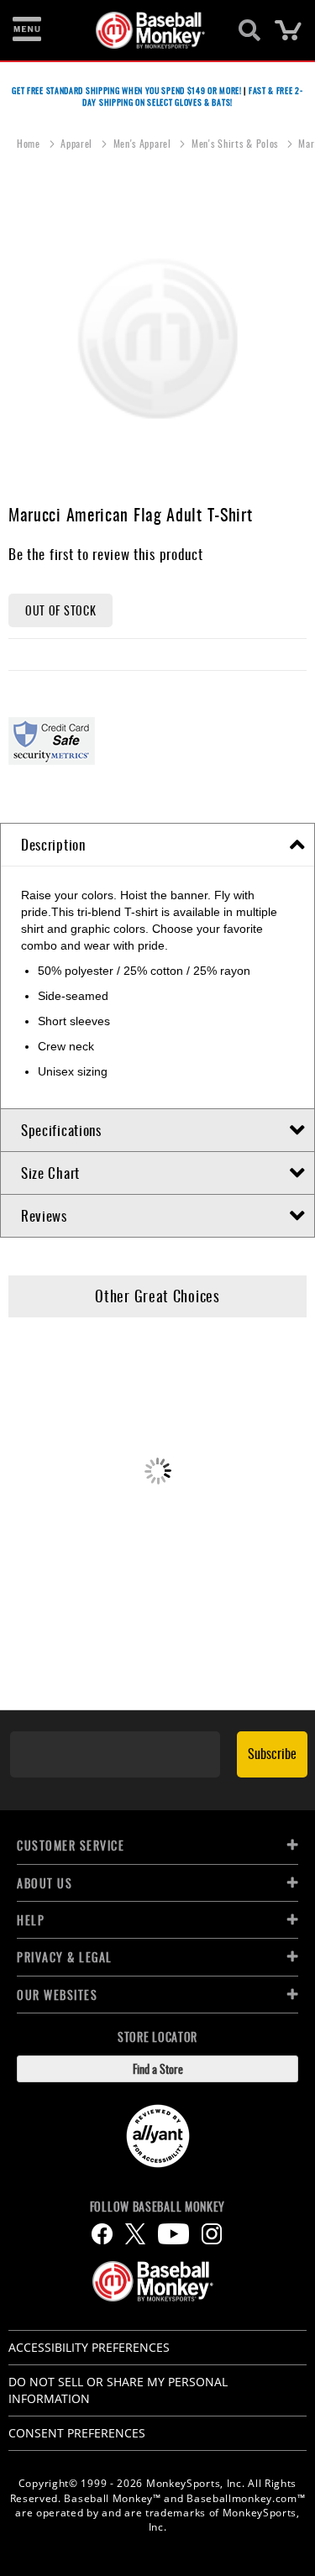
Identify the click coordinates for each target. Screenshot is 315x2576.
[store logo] (148, 30)
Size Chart (50, 1173)
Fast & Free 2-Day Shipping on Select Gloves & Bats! (193, 96)
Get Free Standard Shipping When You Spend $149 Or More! (127, 90)
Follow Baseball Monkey (157, 2207)
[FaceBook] (102, 2234)
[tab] (157, 845)
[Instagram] (212, 2234)
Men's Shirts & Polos (236, 143)
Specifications (61, 1130)
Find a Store (158, 2068)
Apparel (78, 143)
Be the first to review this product (106, 554)
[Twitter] (135, 2234)
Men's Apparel (144, 143)
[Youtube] (173, 2234)
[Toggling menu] (27, 30)
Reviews (44, 1215)
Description (53, 844)
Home (30, 143)
